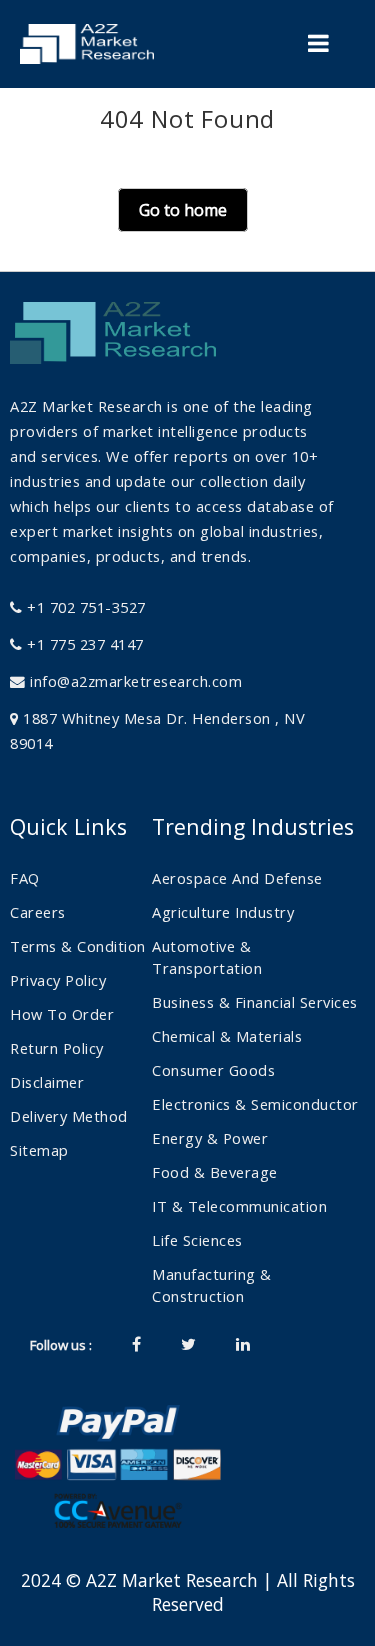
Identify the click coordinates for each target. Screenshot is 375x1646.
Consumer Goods (213, 1070)
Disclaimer (47, 1082)
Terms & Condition (78, 946)
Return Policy (57, 1048)
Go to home (183, 210)
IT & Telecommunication (239, 1206)
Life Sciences (197, 1240)
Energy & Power (210, 1138)
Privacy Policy (58, 980)
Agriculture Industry (223, 912)
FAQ (25, 878)
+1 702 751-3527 (84, 607)
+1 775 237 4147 (83, 644)
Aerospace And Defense (237, 878)
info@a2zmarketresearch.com (136, 681)
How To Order (62, 1014)
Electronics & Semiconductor (255, 1104)
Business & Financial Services (255, 1002)
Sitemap (39, 1150)
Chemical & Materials (227, 1036)
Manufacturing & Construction (212, 1285)
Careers (38, 912)
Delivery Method (69, 1116)
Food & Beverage (215, 1172)
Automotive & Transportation (207, 957)
